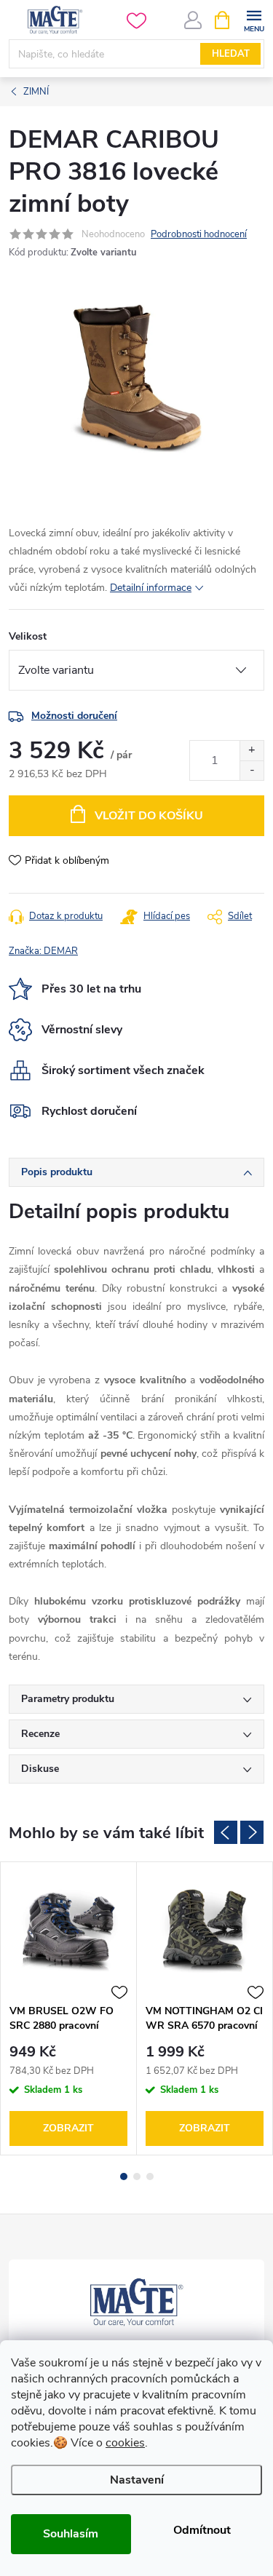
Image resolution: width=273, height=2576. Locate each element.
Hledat (231, 54)
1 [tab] (124, 2177)
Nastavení (137, 2480)
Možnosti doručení (74, 716)
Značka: (43, 951)
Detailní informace (151, 588)
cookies (125, 2443)
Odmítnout (202, 2530)
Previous (226, 1832)
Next (252, 1832)
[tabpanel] (69, 2009)
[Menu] (254, 19)
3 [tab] (150, 2177)
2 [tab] (137, 2177)
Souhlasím (71, 2534)
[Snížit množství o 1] (252, 770)
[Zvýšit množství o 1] (252, 751)
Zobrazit (68, 2128)
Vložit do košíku (149, 816)
